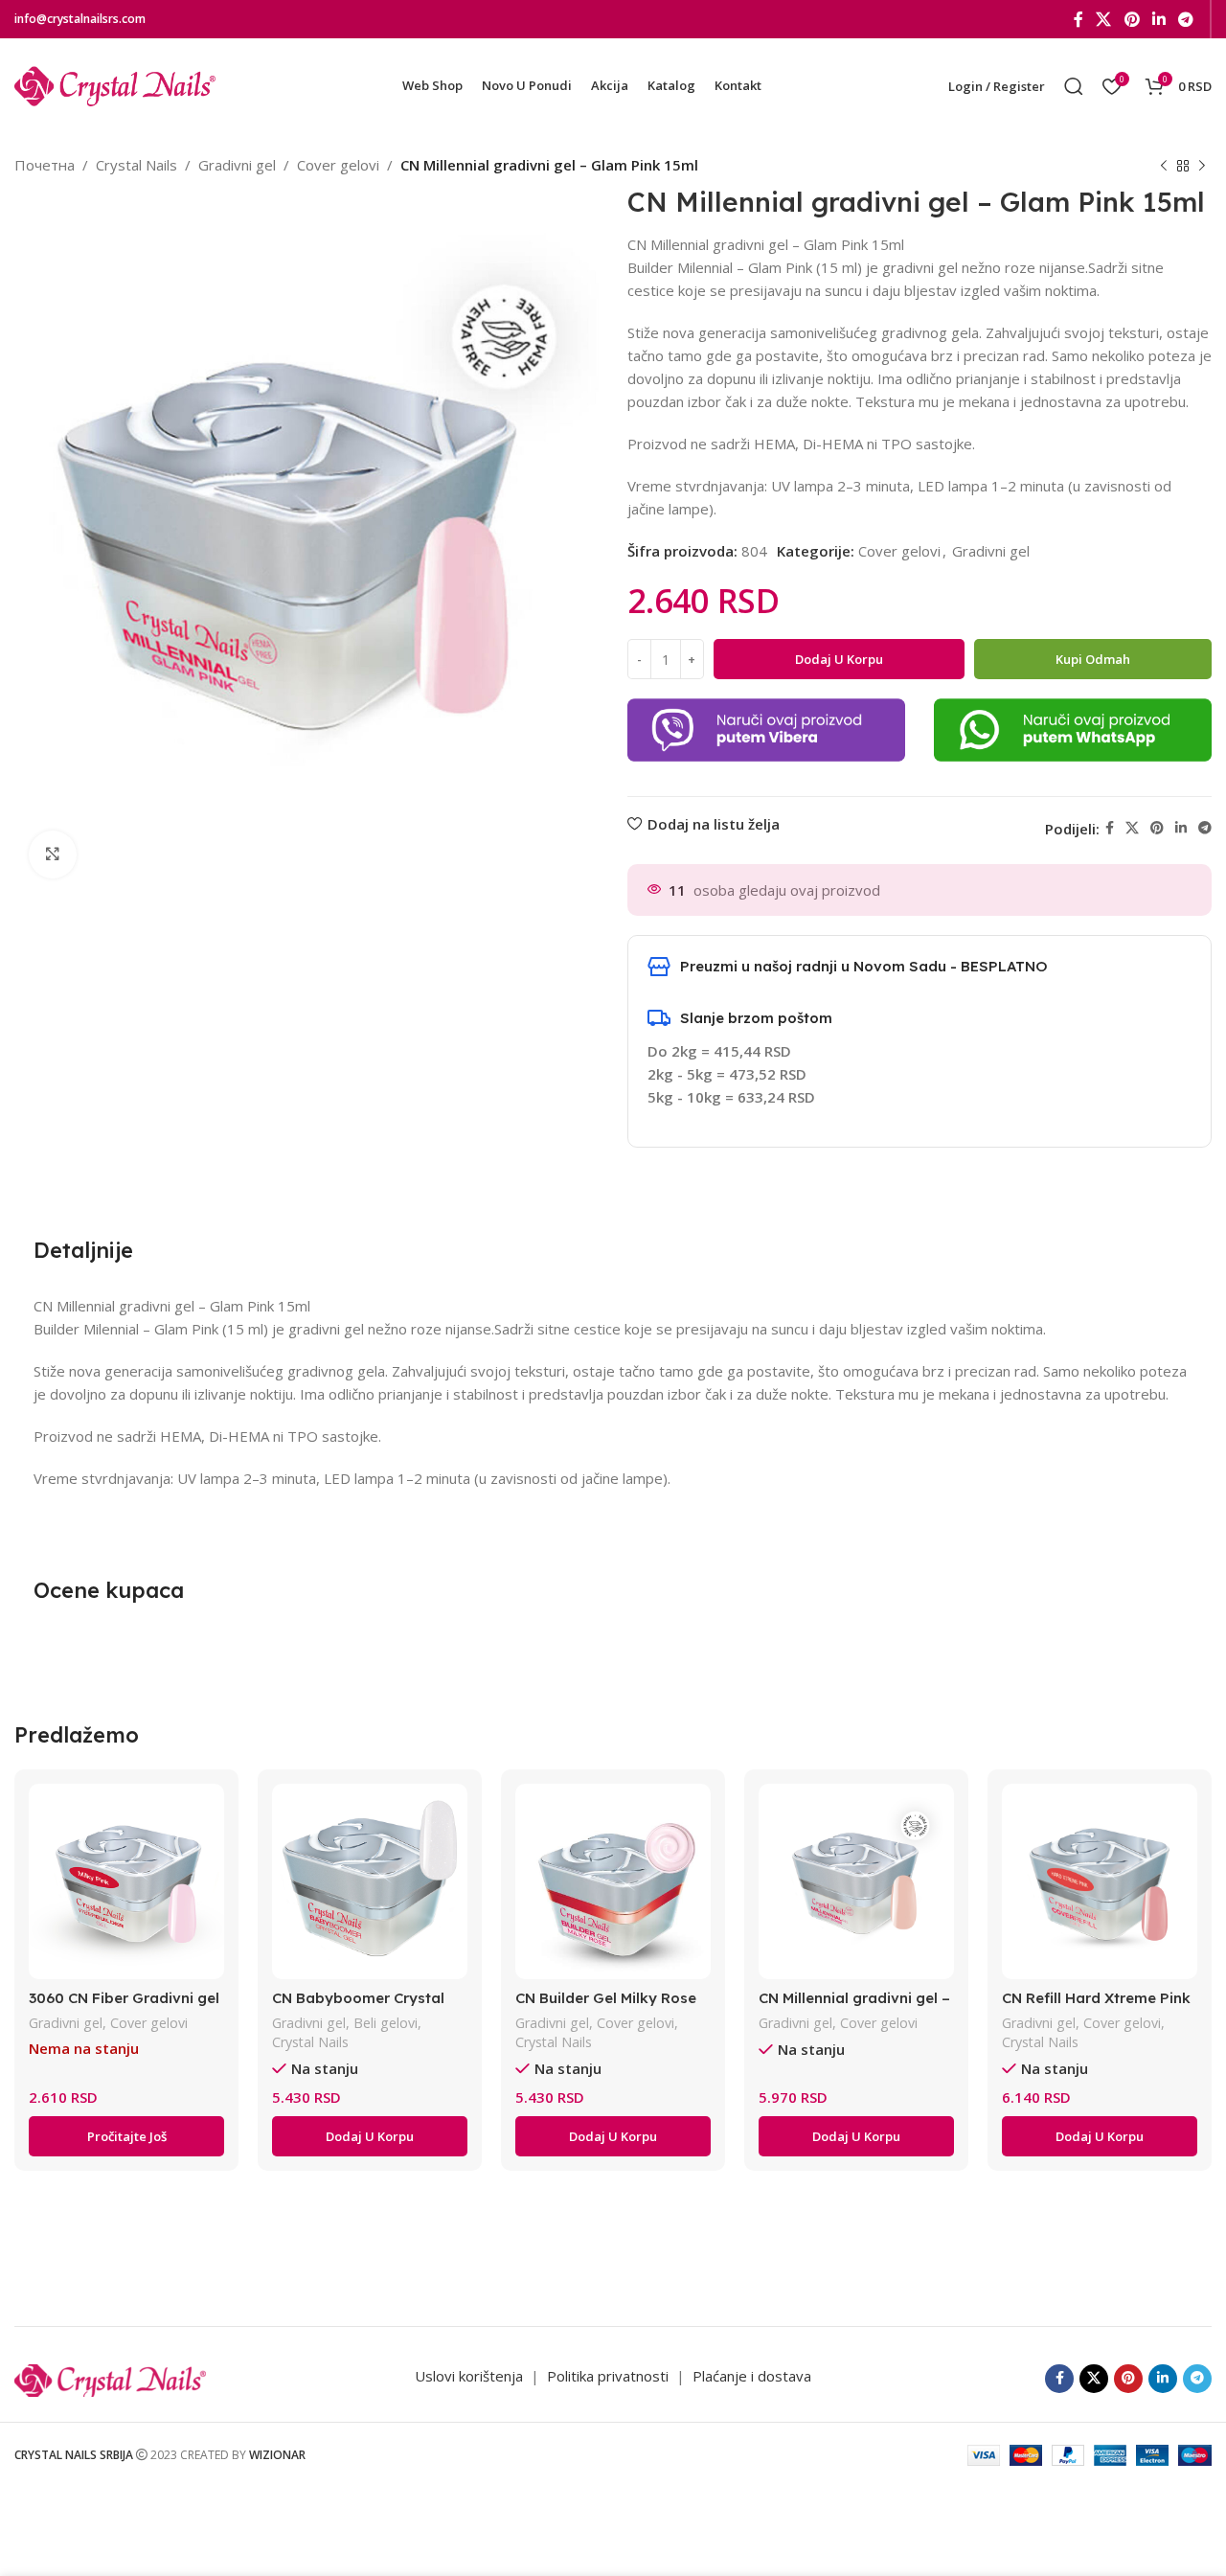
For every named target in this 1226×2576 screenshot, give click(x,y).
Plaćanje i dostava (752, 2376)
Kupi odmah (1093, 659)
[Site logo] (115, 84)
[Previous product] (1164, 167)
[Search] (1074, 86)
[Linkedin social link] (1158, 19)
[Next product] (1202, 167)
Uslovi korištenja (469, 2376)
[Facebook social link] (1078, 19)
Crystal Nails (136, 165)
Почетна (45, 165)
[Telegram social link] (1186, 19)
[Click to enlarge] (53, 855)
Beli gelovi (386, 2023)
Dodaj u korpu (839, 659)
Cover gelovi (338, 165)
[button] (370, 2136)
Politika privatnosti (610, 2376)
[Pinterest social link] (1132, 19)
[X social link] (1104, 19)
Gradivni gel (237, 165)
